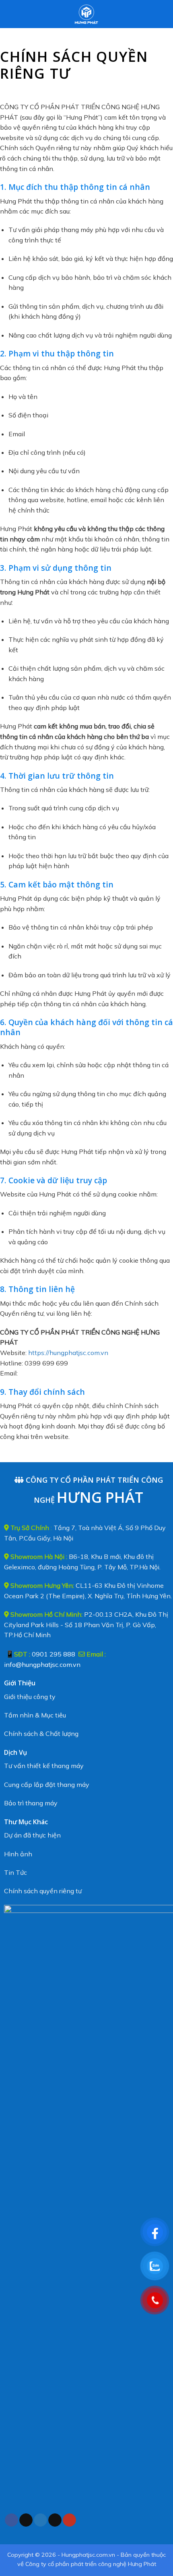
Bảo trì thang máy (31, 1803)
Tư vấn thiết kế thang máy (44, 1766)
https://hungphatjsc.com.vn (68, 1353)
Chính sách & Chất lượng (41, 1734)
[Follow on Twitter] (40, 2520)
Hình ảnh (18, 1854)
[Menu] (11, 14)
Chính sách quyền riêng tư (43, 1891)
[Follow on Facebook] (11, 2520)
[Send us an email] (55, 2520)
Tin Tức (15, 1872)
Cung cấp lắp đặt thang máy (47, 1784)
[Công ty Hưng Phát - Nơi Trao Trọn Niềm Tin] (87, 14)
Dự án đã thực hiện (32, 1835)
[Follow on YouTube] (69, 2520)
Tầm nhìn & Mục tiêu (35, 1715)
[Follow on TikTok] (26, 2520)
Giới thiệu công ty (30, 1697)
